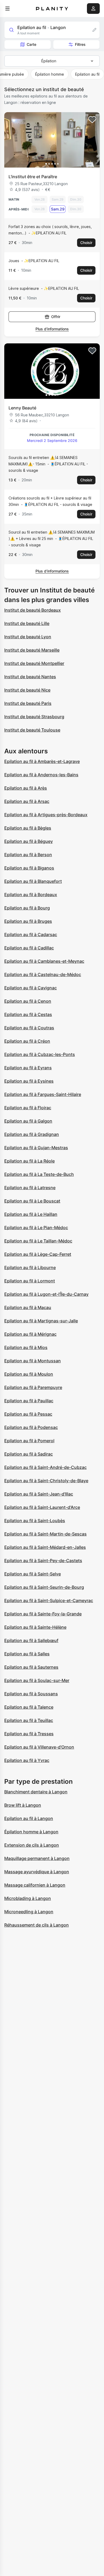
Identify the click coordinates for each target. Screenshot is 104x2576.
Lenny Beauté (22, 408)
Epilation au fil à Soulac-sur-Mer (37, 1680)
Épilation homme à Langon (31, 1832)
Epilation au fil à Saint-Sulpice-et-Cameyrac (49, 1600)
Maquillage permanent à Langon (37, 1858)
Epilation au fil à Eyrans (28, 1068)
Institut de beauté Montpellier (34, 663)
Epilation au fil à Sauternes (31, 1667)
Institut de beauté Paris (28, 703)
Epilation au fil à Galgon (28, 1121)
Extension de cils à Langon (32, 1845)
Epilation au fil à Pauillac (29, 1401)
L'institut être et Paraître (33, 177)
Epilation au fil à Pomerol (29, 1441)
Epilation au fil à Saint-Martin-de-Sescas (45, 1534)
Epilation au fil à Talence (29, 1707)
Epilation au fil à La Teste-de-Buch (39, 1174)
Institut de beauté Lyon (28, 637)
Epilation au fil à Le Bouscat (32, 1201)
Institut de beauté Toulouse (32, 730)
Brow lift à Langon (23, 1805)
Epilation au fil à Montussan (33, 1361)
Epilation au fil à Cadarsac (31, 934)
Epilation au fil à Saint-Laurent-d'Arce (42, 1507)
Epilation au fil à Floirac (28, 1108)
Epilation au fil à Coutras (29, 1028)
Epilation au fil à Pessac (28, 1414)
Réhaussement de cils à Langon (37, 1925)
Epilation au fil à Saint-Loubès (35, 1521)
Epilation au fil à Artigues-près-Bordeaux (46, 815)
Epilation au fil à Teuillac (29, 1720)
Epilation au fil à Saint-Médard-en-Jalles (45, 1547)
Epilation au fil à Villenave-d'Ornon (39, 1747)
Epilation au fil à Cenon (28, 1001)
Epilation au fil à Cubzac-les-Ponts (40, 1054)
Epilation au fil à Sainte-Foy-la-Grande (43, 1614)
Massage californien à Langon (35, 1885)
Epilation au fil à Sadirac (29, 1454)
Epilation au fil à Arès (26, 788)
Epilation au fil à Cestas (28, 1014)
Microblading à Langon (28, 1898)
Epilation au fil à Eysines (29, 1081)
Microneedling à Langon (29, 1912)
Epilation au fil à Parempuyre (33, 1387)
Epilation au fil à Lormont (30, 1281)
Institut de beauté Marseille (32, 650)
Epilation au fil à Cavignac (31, 988)
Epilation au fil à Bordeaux (31, 895)
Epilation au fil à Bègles (28, 828)
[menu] (7, 9)
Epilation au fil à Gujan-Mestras (36, 1148)
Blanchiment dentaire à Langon (36, 1792)
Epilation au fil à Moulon (29, 1374)
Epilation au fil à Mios (26, 1347)
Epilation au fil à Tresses (29, 1734)
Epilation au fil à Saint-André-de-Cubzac (45, 1467)
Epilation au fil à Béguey (29, 841)
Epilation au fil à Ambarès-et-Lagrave (42, 761)
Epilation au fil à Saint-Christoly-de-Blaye (46, 1481)
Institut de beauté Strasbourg (34, 717)
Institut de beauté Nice (27, 690)
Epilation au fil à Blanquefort (33, 881)
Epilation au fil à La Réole (29, 1161)
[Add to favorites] (92, 120)
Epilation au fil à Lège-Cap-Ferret (38, 1254)
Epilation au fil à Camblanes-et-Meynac (44, 961)
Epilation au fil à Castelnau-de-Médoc (43, 974)
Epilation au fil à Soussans (31, 1694)
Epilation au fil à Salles (27, 1654)
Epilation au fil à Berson (28, 855)
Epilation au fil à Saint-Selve (33, 1574)
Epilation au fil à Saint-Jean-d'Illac (39, 1494)
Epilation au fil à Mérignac (30, 1334)
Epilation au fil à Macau (28, 1307)
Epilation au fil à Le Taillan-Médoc (38, 1241)
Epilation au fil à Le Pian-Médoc (36, 1228)
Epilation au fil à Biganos (29, 868)
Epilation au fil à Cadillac (29, 948)
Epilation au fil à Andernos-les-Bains (41, 775)
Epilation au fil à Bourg (27, 908)
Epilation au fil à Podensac (31, 1427)
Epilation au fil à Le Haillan (31, 1214)
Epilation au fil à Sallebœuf (31, 1640)
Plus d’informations (52, 329)
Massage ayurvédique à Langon (37, 1872)
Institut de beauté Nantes (30, 677)
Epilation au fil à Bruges (28, 921)
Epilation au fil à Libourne (30, 1267)
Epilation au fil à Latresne (30, 1188)
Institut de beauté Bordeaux (33, 610)
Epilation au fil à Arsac (27, 801)
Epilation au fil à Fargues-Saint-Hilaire (43, 1094)
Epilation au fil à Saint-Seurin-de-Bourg (44, 1587)
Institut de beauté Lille (27, 623)
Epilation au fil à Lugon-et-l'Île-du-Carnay (46, 1294)
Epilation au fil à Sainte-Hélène (35, 1627)
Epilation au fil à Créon (27, 1041)
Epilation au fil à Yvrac (27, 1760)
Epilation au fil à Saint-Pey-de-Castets (43, 1561)
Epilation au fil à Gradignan (32, 1134)
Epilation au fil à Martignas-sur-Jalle (41, 1321)
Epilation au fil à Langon (29, 1818)
